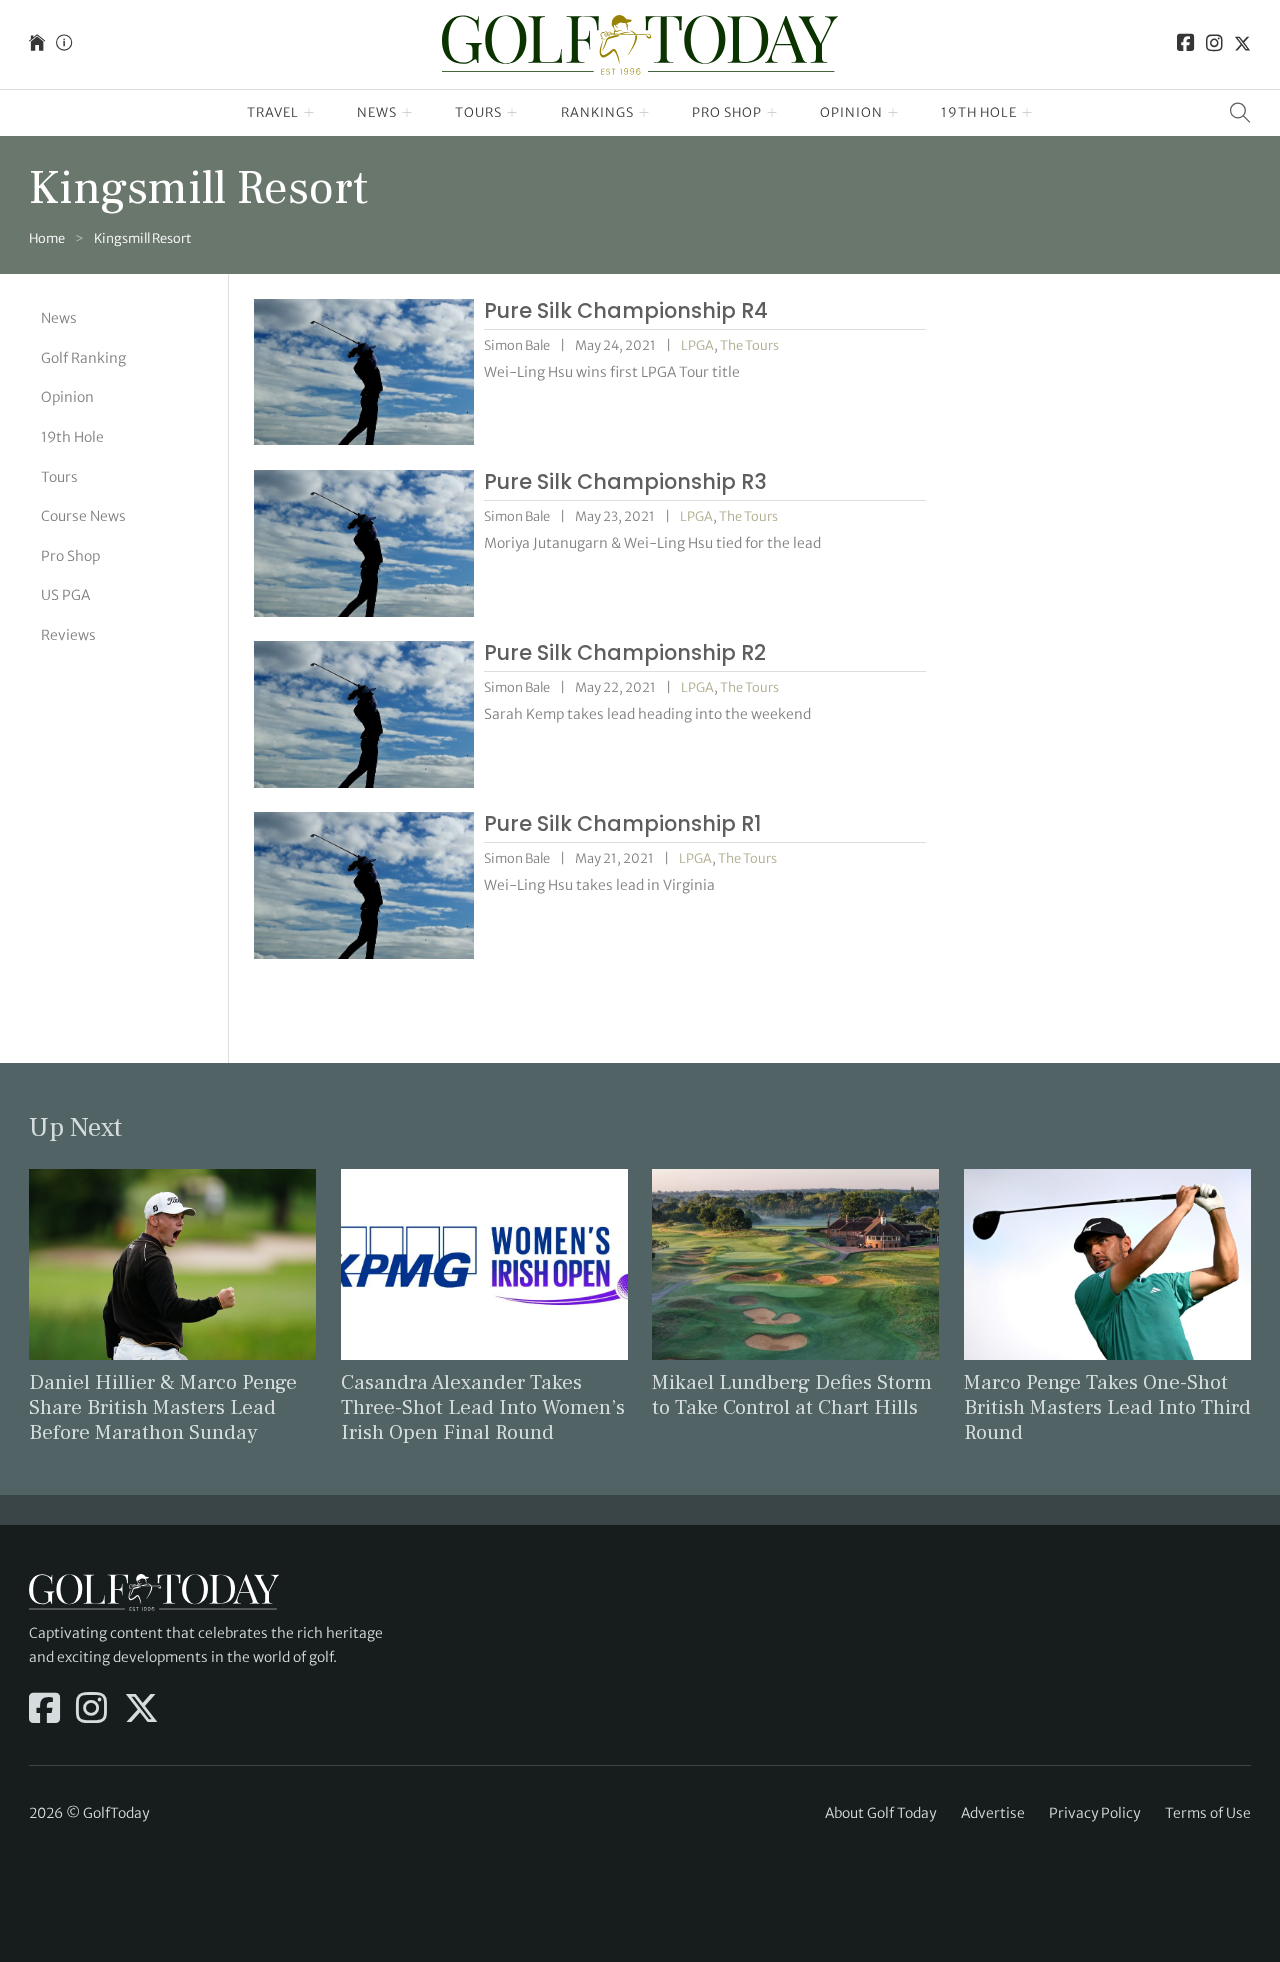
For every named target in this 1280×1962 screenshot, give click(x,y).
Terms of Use (1208, 1813)
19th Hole (979, 112)
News (377, 112)
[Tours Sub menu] (512, 113)
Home (47, 238)
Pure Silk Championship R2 (625, 652)
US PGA (65, 594)
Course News (83, 515)
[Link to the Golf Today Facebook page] (1186, 44)
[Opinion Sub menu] (893, 113)
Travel (273, 112)
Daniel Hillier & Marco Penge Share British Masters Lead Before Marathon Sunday (163, 1407)
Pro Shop (727, 112)
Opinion (851, 112)
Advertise (993, 1813)
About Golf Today (880, 1813)
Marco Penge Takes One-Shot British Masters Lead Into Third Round (1107, 1407)
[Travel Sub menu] (309, 113)
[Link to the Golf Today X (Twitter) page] (1242, 44)
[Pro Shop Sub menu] (772, 113)
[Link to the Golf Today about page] (64, 44)
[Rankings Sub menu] (644, 113)
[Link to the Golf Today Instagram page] (1214, 44)
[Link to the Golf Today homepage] (37, 44)
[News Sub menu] (407, 113)
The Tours (749, 345)
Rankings (597, 112)
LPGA (697, 345)
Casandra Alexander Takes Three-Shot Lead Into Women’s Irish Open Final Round (483, 1407)
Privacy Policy (1094, 1813)
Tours (478, 112)
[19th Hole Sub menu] (1027, 113)
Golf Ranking (83, 357)
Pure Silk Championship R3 (625, 481)
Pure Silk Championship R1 (622, 823)
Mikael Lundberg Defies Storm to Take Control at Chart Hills (792, 1395)
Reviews (68, 634)
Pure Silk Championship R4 (626, 310)
